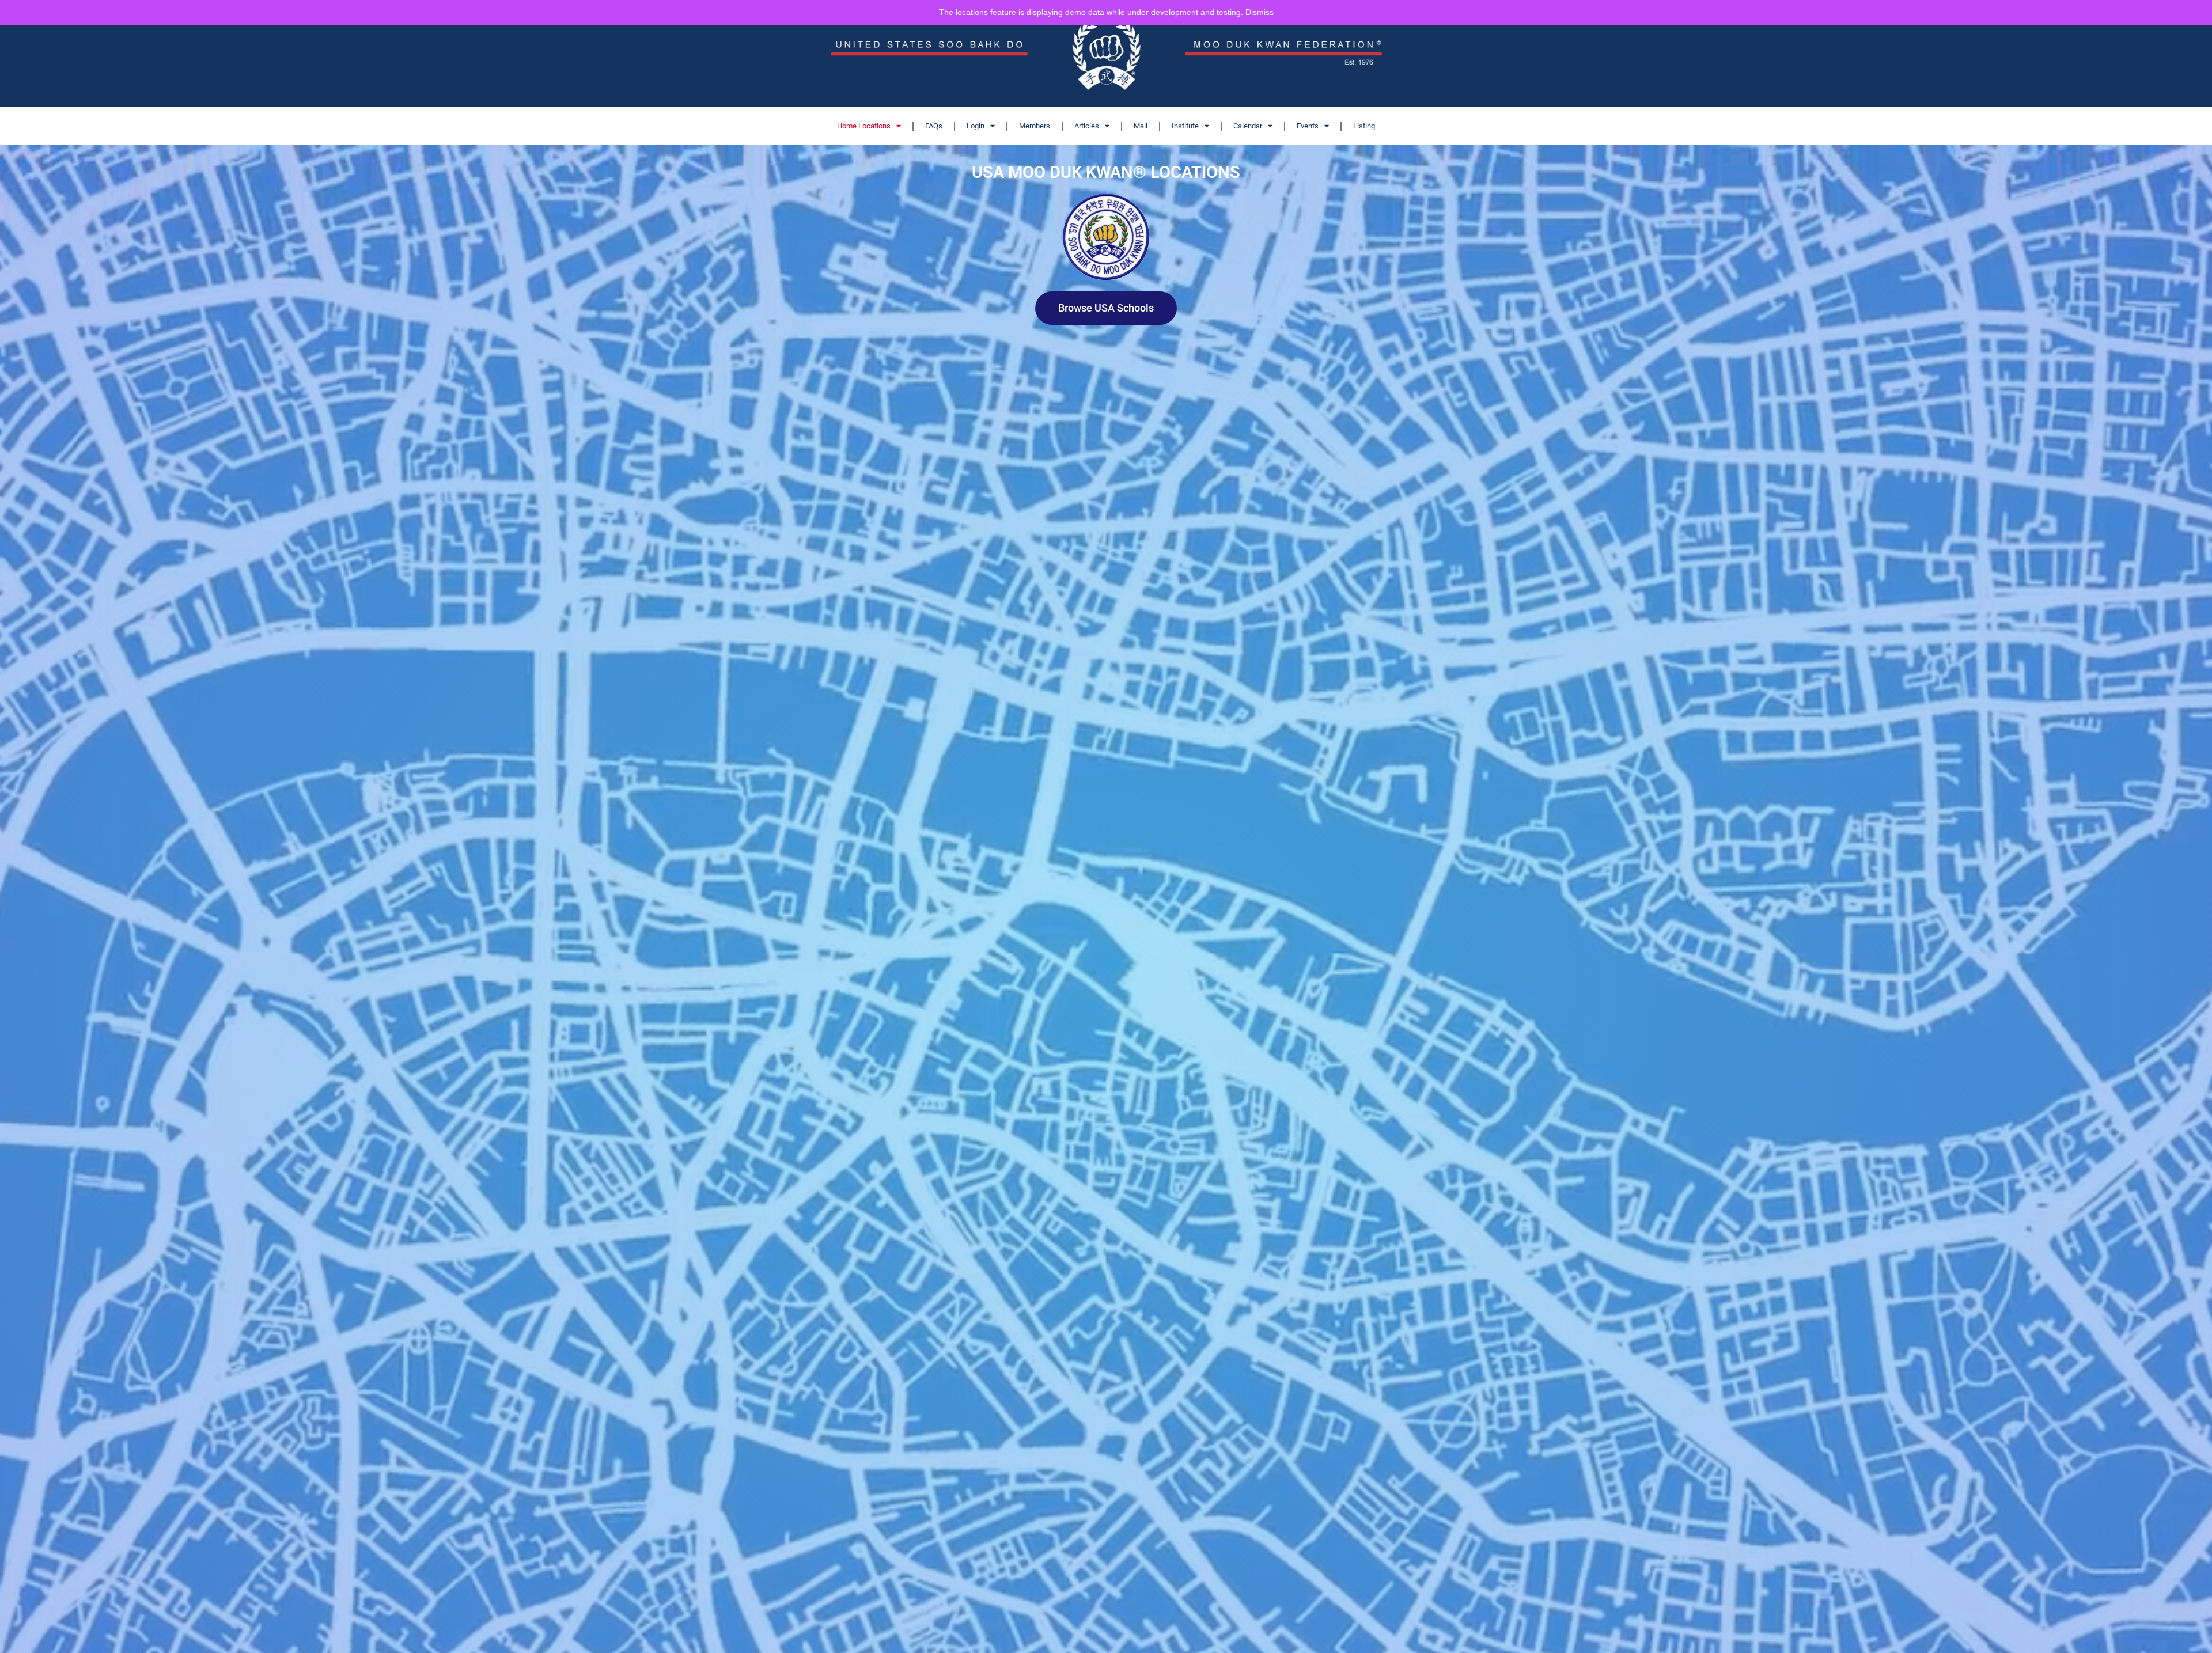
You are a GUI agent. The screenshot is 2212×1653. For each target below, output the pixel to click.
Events (1308, 126)
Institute (1185, 126)
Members (1035, 126)
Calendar (1248, 126)
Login (976, 126)
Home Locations (864, 126)
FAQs (934, 126)
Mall (1141, 126)
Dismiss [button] (1260, 12)
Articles (1087, 126)
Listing (1364, 126)
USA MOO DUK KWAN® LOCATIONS (1106, 172)
